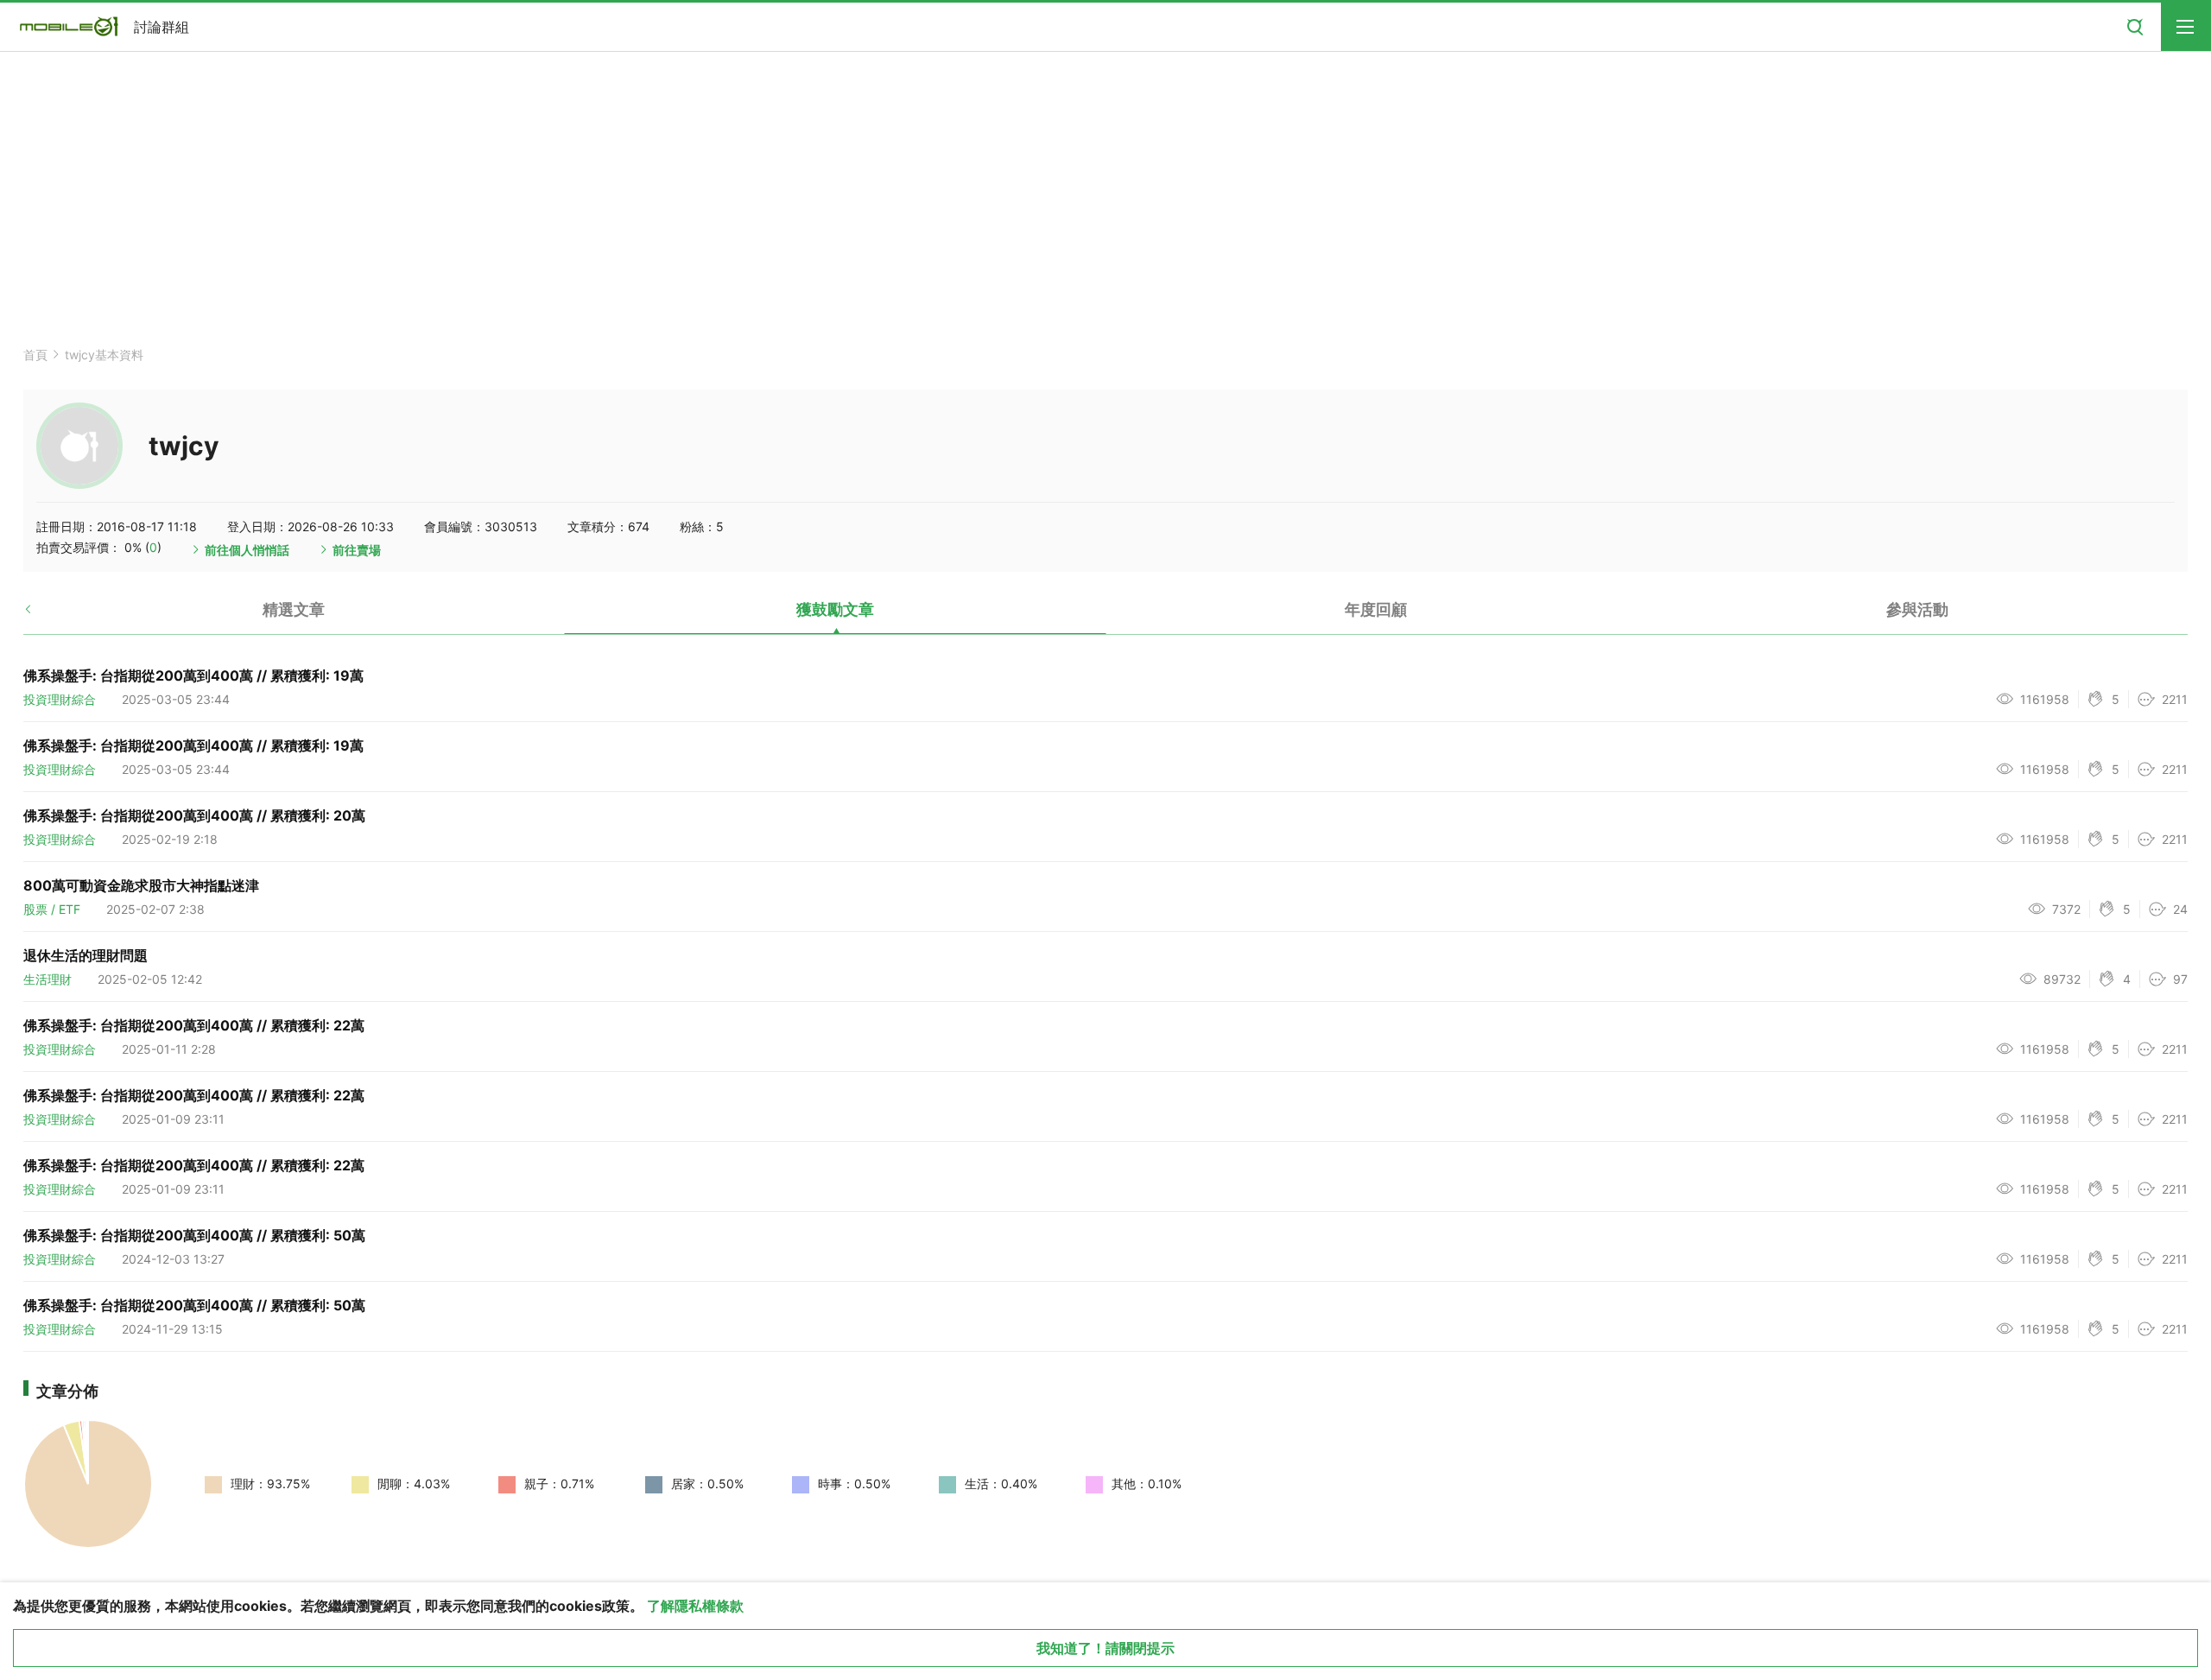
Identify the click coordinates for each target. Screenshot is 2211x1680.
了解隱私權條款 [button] (695, 1606)
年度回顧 (1376, 609)
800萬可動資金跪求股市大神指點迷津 (141, 885)
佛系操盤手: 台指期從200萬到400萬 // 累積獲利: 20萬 (194, 815)
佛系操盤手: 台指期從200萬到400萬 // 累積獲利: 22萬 (194, 1025)
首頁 (35, 355)
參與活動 (1917, 609)
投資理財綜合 (60, 699)
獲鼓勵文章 (835, 609)
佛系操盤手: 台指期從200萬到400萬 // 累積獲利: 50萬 (194, 1235)
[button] (43, 616)
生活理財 (48, 979)
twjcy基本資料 (104, 355)
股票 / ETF (52, 909)
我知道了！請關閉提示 (1105, 1648)
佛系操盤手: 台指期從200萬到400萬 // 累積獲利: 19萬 (193, 675)
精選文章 (294, 609)
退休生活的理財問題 (86, 955)
